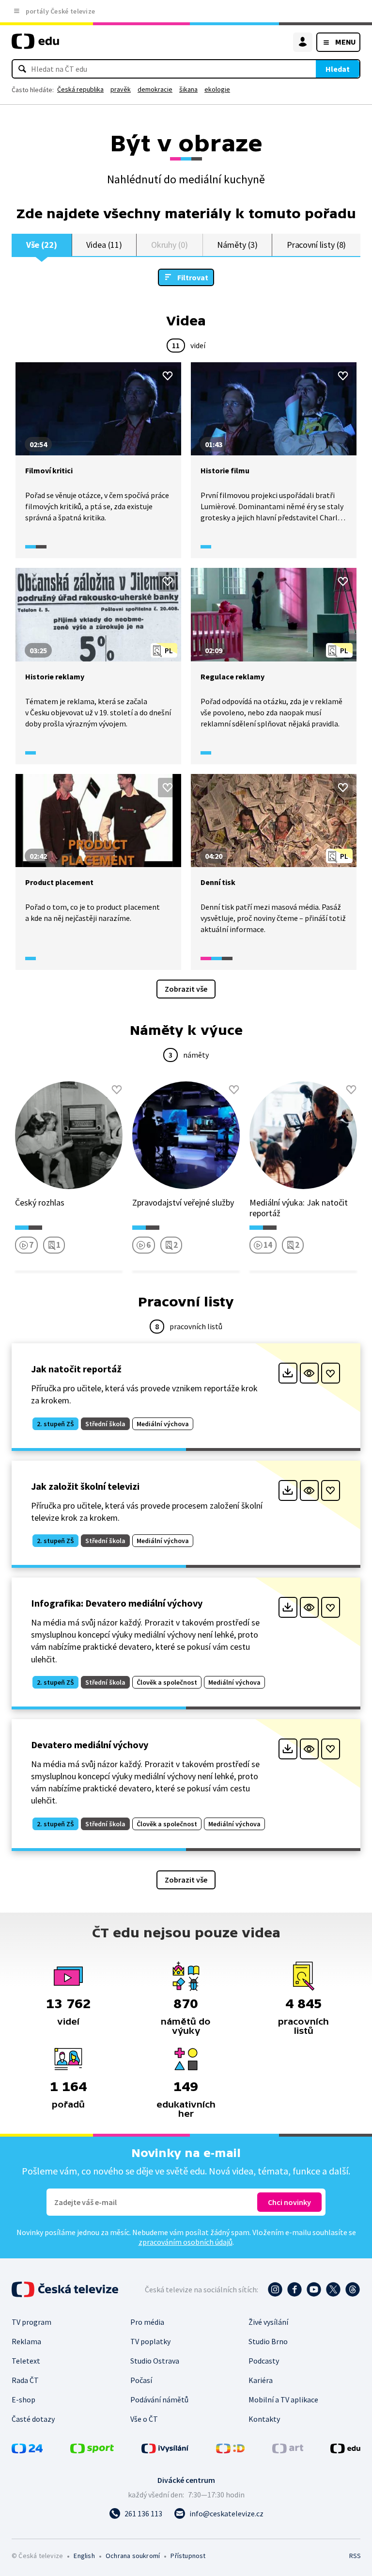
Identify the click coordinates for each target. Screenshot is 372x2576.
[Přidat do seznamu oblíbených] (168, 376)
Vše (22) (42, 245)
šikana (188, 89)
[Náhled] (309, 1373)
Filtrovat (193, 277)
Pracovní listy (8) (317, 245)
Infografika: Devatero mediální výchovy (117, 1603)
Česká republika (80, 89)
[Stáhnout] (288, 1373)
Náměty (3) (237, 245)
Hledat (338, 69)
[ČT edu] (35, 45)
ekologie (217, 89)
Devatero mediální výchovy (90, 1745)
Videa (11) (104, 245)
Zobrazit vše (186, 989)
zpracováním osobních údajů (186, 2242)
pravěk (121, 89)
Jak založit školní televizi (85, 1486)
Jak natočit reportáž (76, 1369)
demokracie (155, 89)
